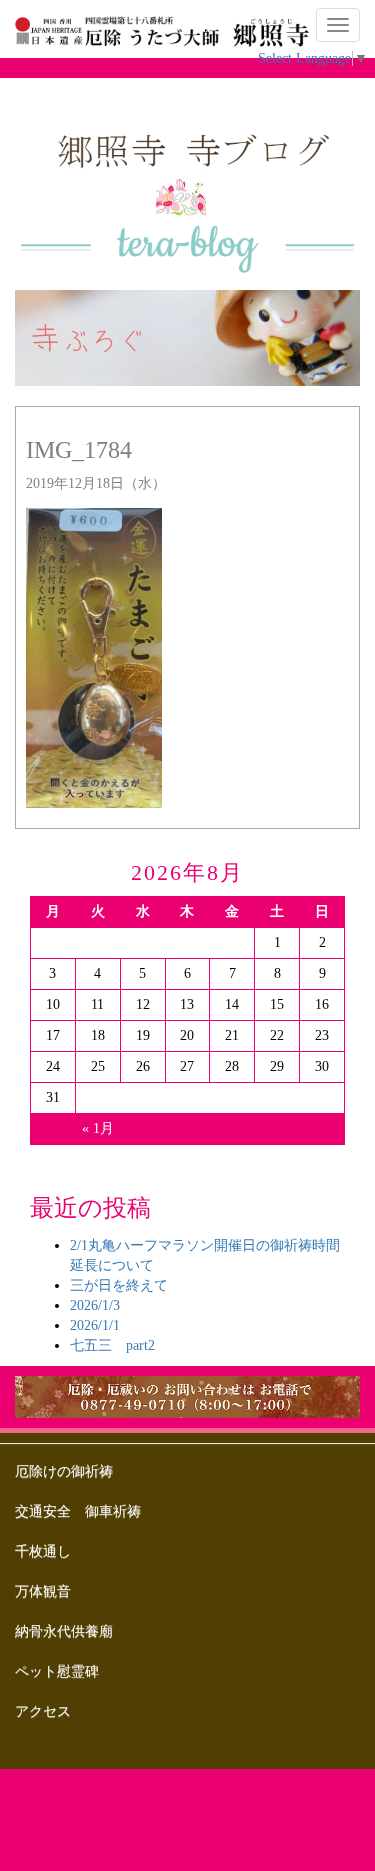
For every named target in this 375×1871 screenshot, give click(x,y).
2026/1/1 (95, 1325)
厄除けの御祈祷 (64, 1471)
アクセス (43, 1711)
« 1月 (98, 1128)
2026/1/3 (95, 1305)
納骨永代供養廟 (64, 1631)
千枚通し (43, 1551)
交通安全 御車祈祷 (78, 1511)
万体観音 (43, 1591)
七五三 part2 (112, 1345)
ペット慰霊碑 (57, 1671)
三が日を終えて (119, 1285)
